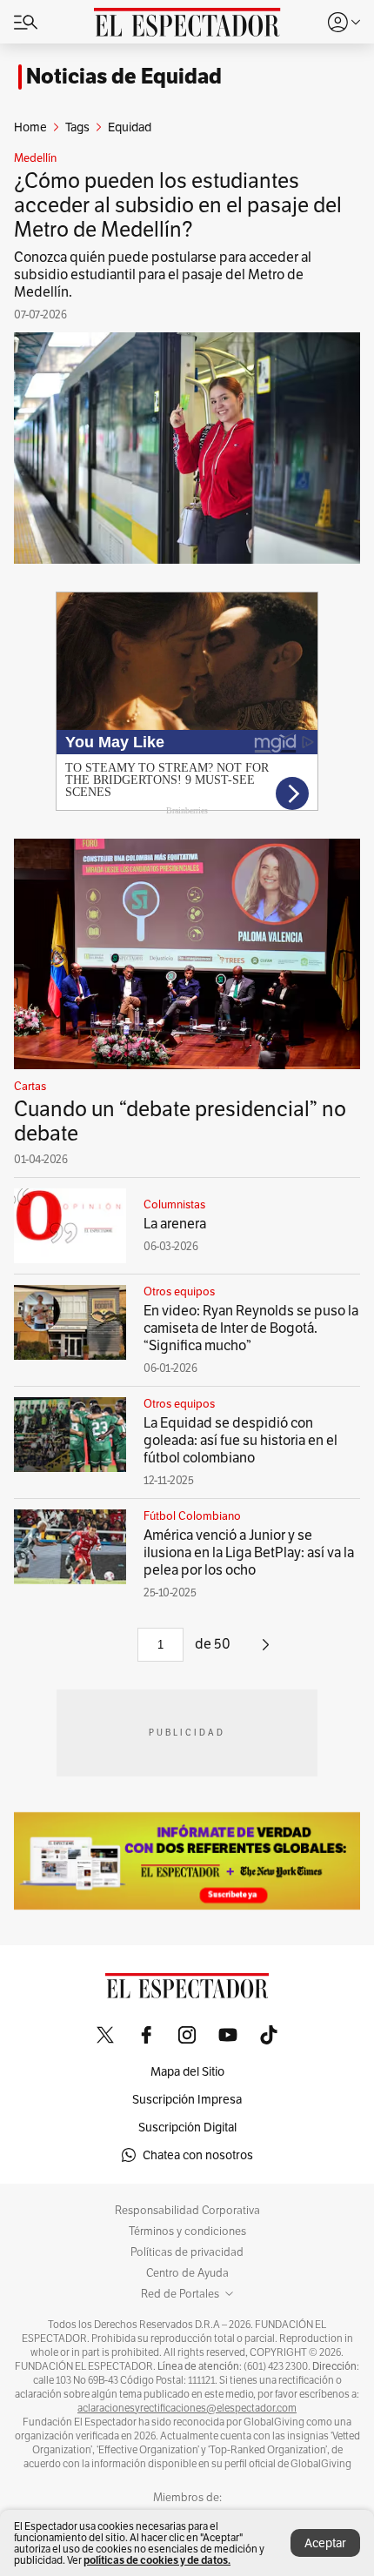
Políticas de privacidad (187, 2252)
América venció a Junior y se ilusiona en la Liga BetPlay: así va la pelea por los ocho (249, 1552)
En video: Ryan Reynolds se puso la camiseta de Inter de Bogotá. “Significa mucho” (251, 1328)
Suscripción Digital (187, 2127)
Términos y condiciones (187, 2231)
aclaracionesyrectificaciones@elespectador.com (187, 2408)
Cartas (30, 1087)
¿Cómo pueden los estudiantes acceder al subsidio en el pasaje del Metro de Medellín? (178, 205)
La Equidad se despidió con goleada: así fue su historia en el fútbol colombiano (240, 1440)
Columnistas (174, 1205)
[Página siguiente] (266, 1651)
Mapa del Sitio (187, 2071)
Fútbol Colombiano (192, 1516)
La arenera (175, 1224)
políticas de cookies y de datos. (157, 2560)
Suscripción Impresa (187, 2099)
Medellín (35, 158)
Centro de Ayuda (187, 2273)
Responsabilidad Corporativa (187, 2211)
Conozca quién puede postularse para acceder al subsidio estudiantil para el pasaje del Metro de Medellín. (163, 274)
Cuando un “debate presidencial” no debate (180, 1121)
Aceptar (325, 2543)
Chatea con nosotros (198, 2155)
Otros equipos (179, 1292)
